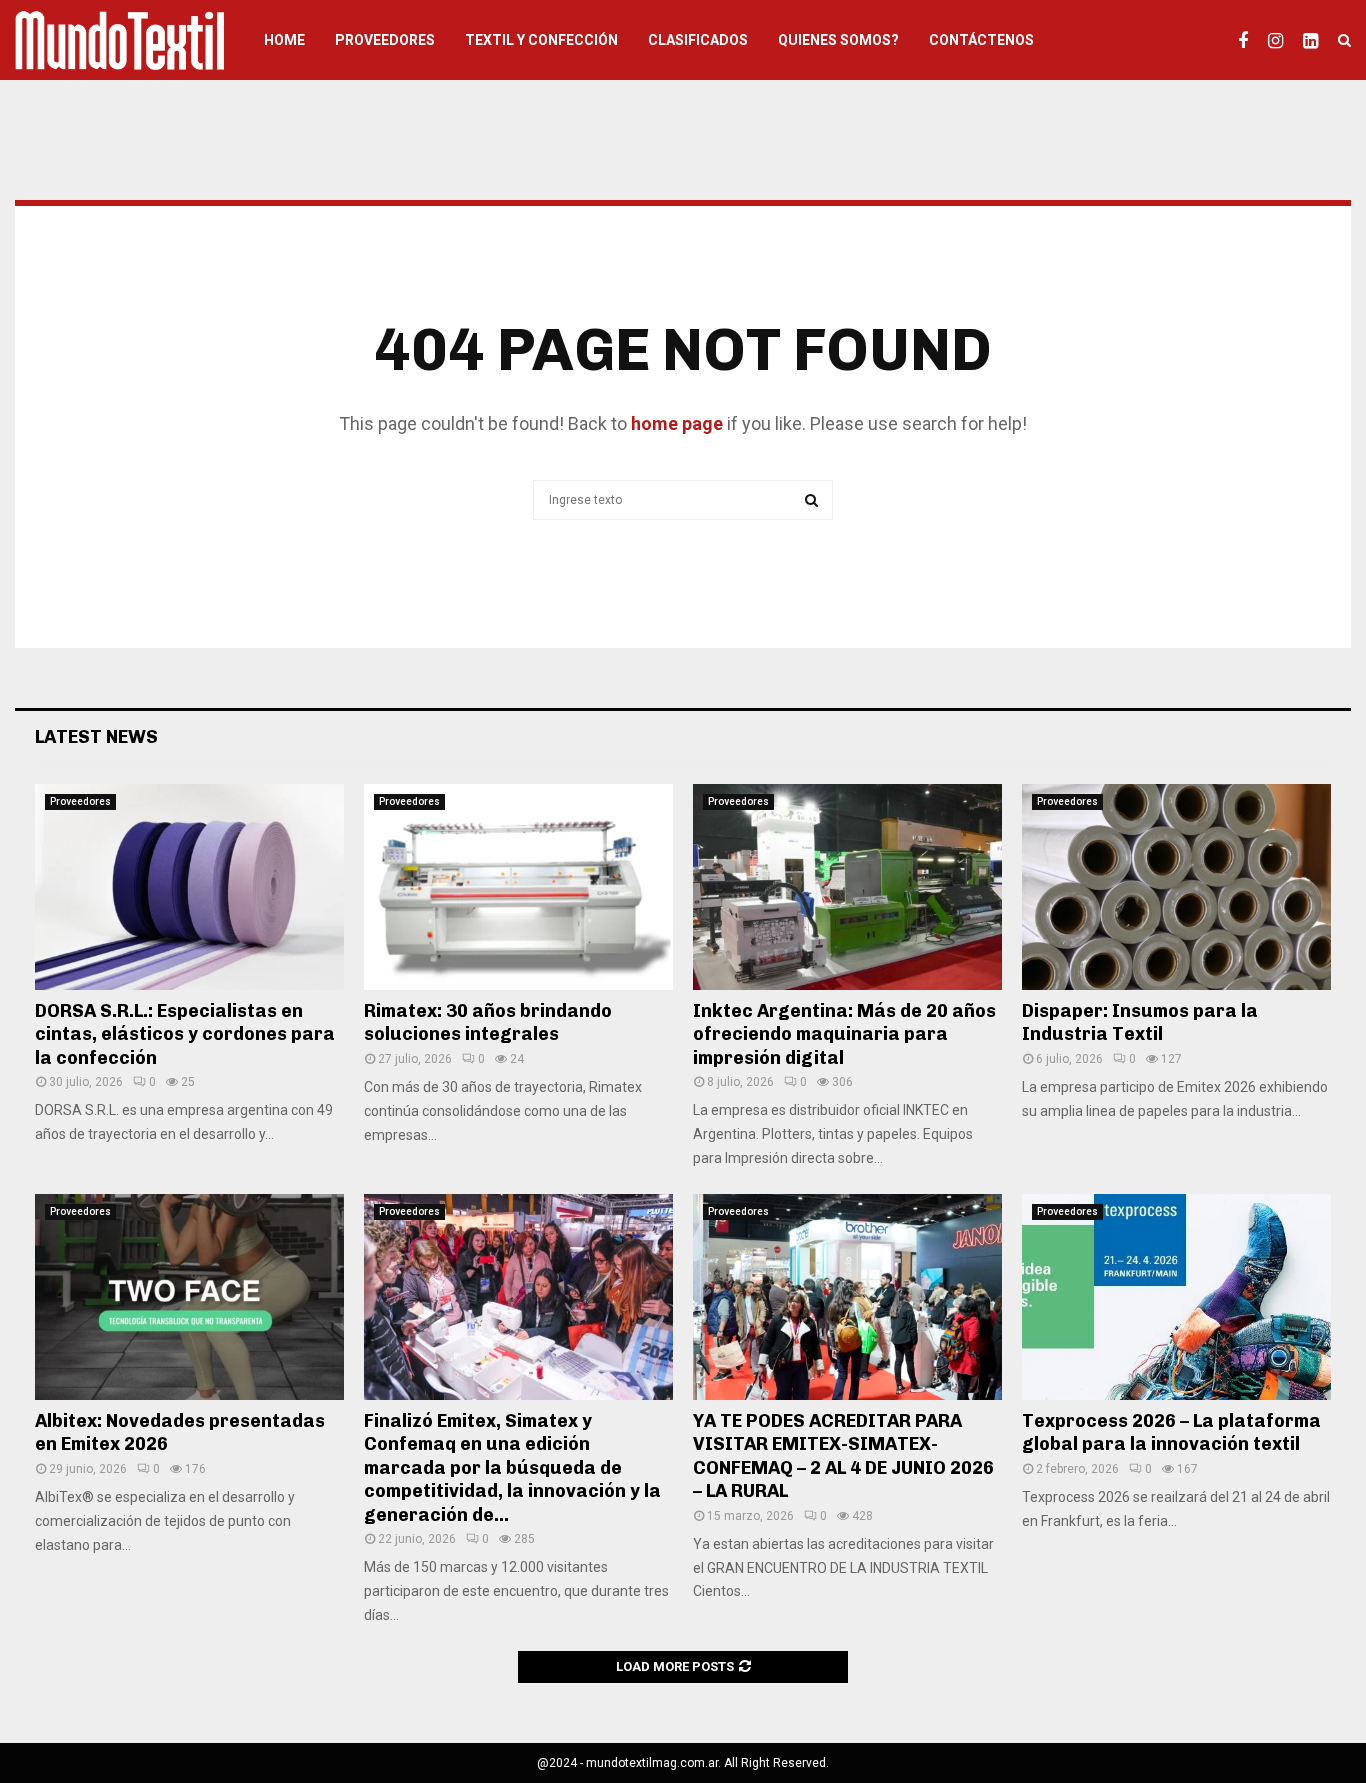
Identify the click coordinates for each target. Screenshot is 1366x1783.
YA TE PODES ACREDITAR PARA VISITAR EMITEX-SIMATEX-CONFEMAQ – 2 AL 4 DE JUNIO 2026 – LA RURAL (843, 1456)
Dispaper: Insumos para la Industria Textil (1140, 1022)
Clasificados (698, 40)
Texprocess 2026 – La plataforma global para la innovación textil (1171, 1432)
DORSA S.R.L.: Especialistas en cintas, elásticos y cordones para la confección (185, 1034)
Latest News (96, 737)
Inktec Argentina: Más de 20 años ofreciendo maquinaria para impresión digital (844, 1034)
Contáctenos (981, 40)
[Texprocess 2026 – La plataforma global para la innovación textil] (1176, 1297)
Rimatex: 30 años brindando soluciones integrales (488, 1022)
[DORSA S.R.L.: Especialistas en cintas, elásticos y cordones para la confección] (189, 887)
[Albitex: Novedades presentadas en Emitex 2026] (189, 1297)
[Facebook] (1248, 40)
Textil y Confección (541, 40)
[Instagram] (1280, 40)
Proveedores (385, 40)
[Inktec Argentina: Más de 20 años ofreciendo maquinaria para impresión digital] (847, 887)
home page (677, 423)
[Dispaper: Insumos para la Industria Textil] (1176, 887)
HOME (284, 40)
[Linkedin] (1315, 40)
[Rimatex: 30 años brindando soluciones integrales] (518, 887)
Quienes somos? (838, 40)
